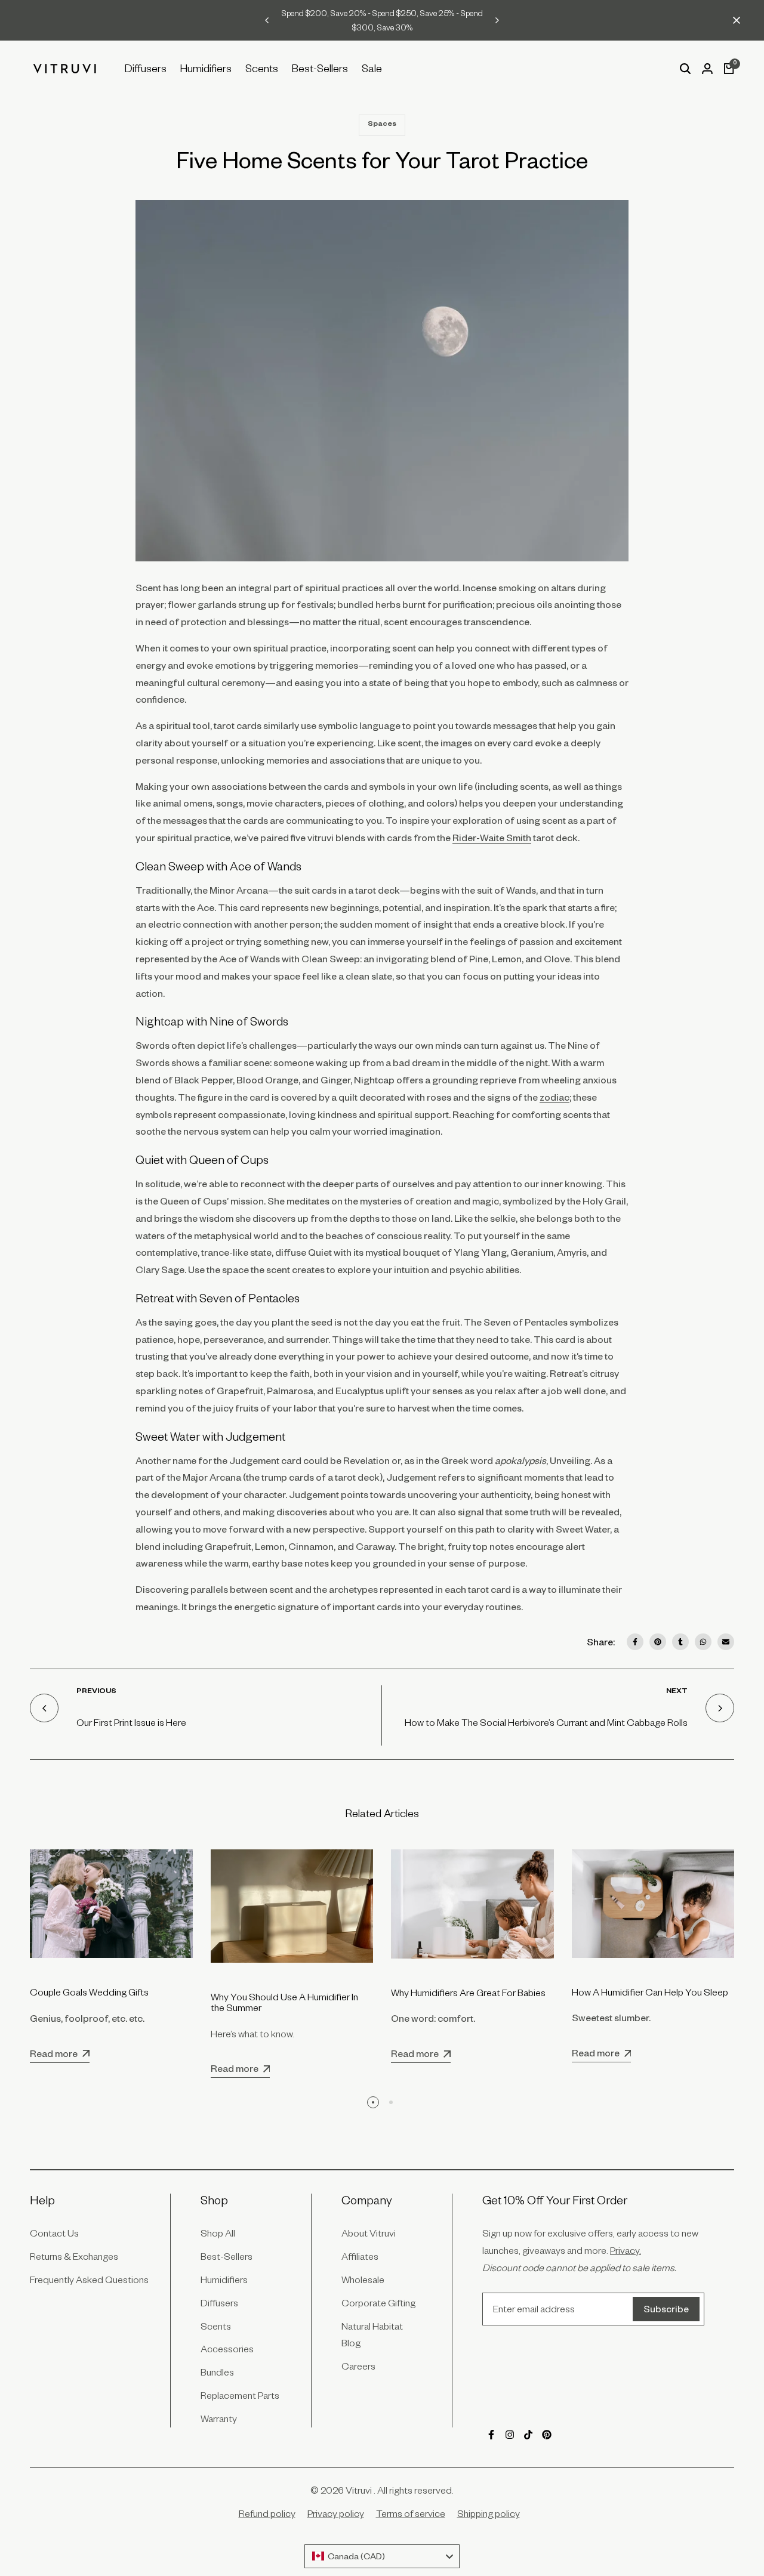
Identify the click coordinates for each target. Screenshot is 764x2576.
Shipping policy (489, 2513)
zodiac (554, 1097)
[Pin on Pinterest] (658, 1642)
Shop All (218, 2233)
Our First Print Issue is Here (131, 1722)
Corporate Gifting (378, 2303)
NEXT (677, 1692)
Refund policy (267, 2513)
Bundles (217, 2372)
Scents (216, 2326)
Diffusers (219, 2303)
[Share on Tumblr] (680, 1642)
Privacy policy (336, 2513)
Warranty (219, 2419)
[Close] (734, 20)
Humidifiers (224, 2280)
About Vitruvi (369, 2233)
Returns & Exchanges (74, 2256)
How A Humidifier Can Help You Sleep (650, 1992)
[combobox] (382, 2556)
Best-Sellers (227, 2256)
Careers (358, 2366)
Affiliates (360, 2256)
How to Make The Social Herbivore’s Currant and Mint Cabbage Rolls (546, 1722)
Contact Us (54, 2233)
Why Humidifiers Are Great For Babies (468, 1993)
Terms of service (411, 2513)
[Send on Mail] (726, 1642)
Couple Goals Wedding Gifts (89, 1992)
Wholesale (363, 2280)
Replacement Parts (240, 2395)
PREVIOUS (96, 1692)
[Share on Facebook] (635, 1642)
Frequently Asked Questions (89, 2280)
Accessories (227, 2349)
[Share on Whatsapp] (703, 1642)
